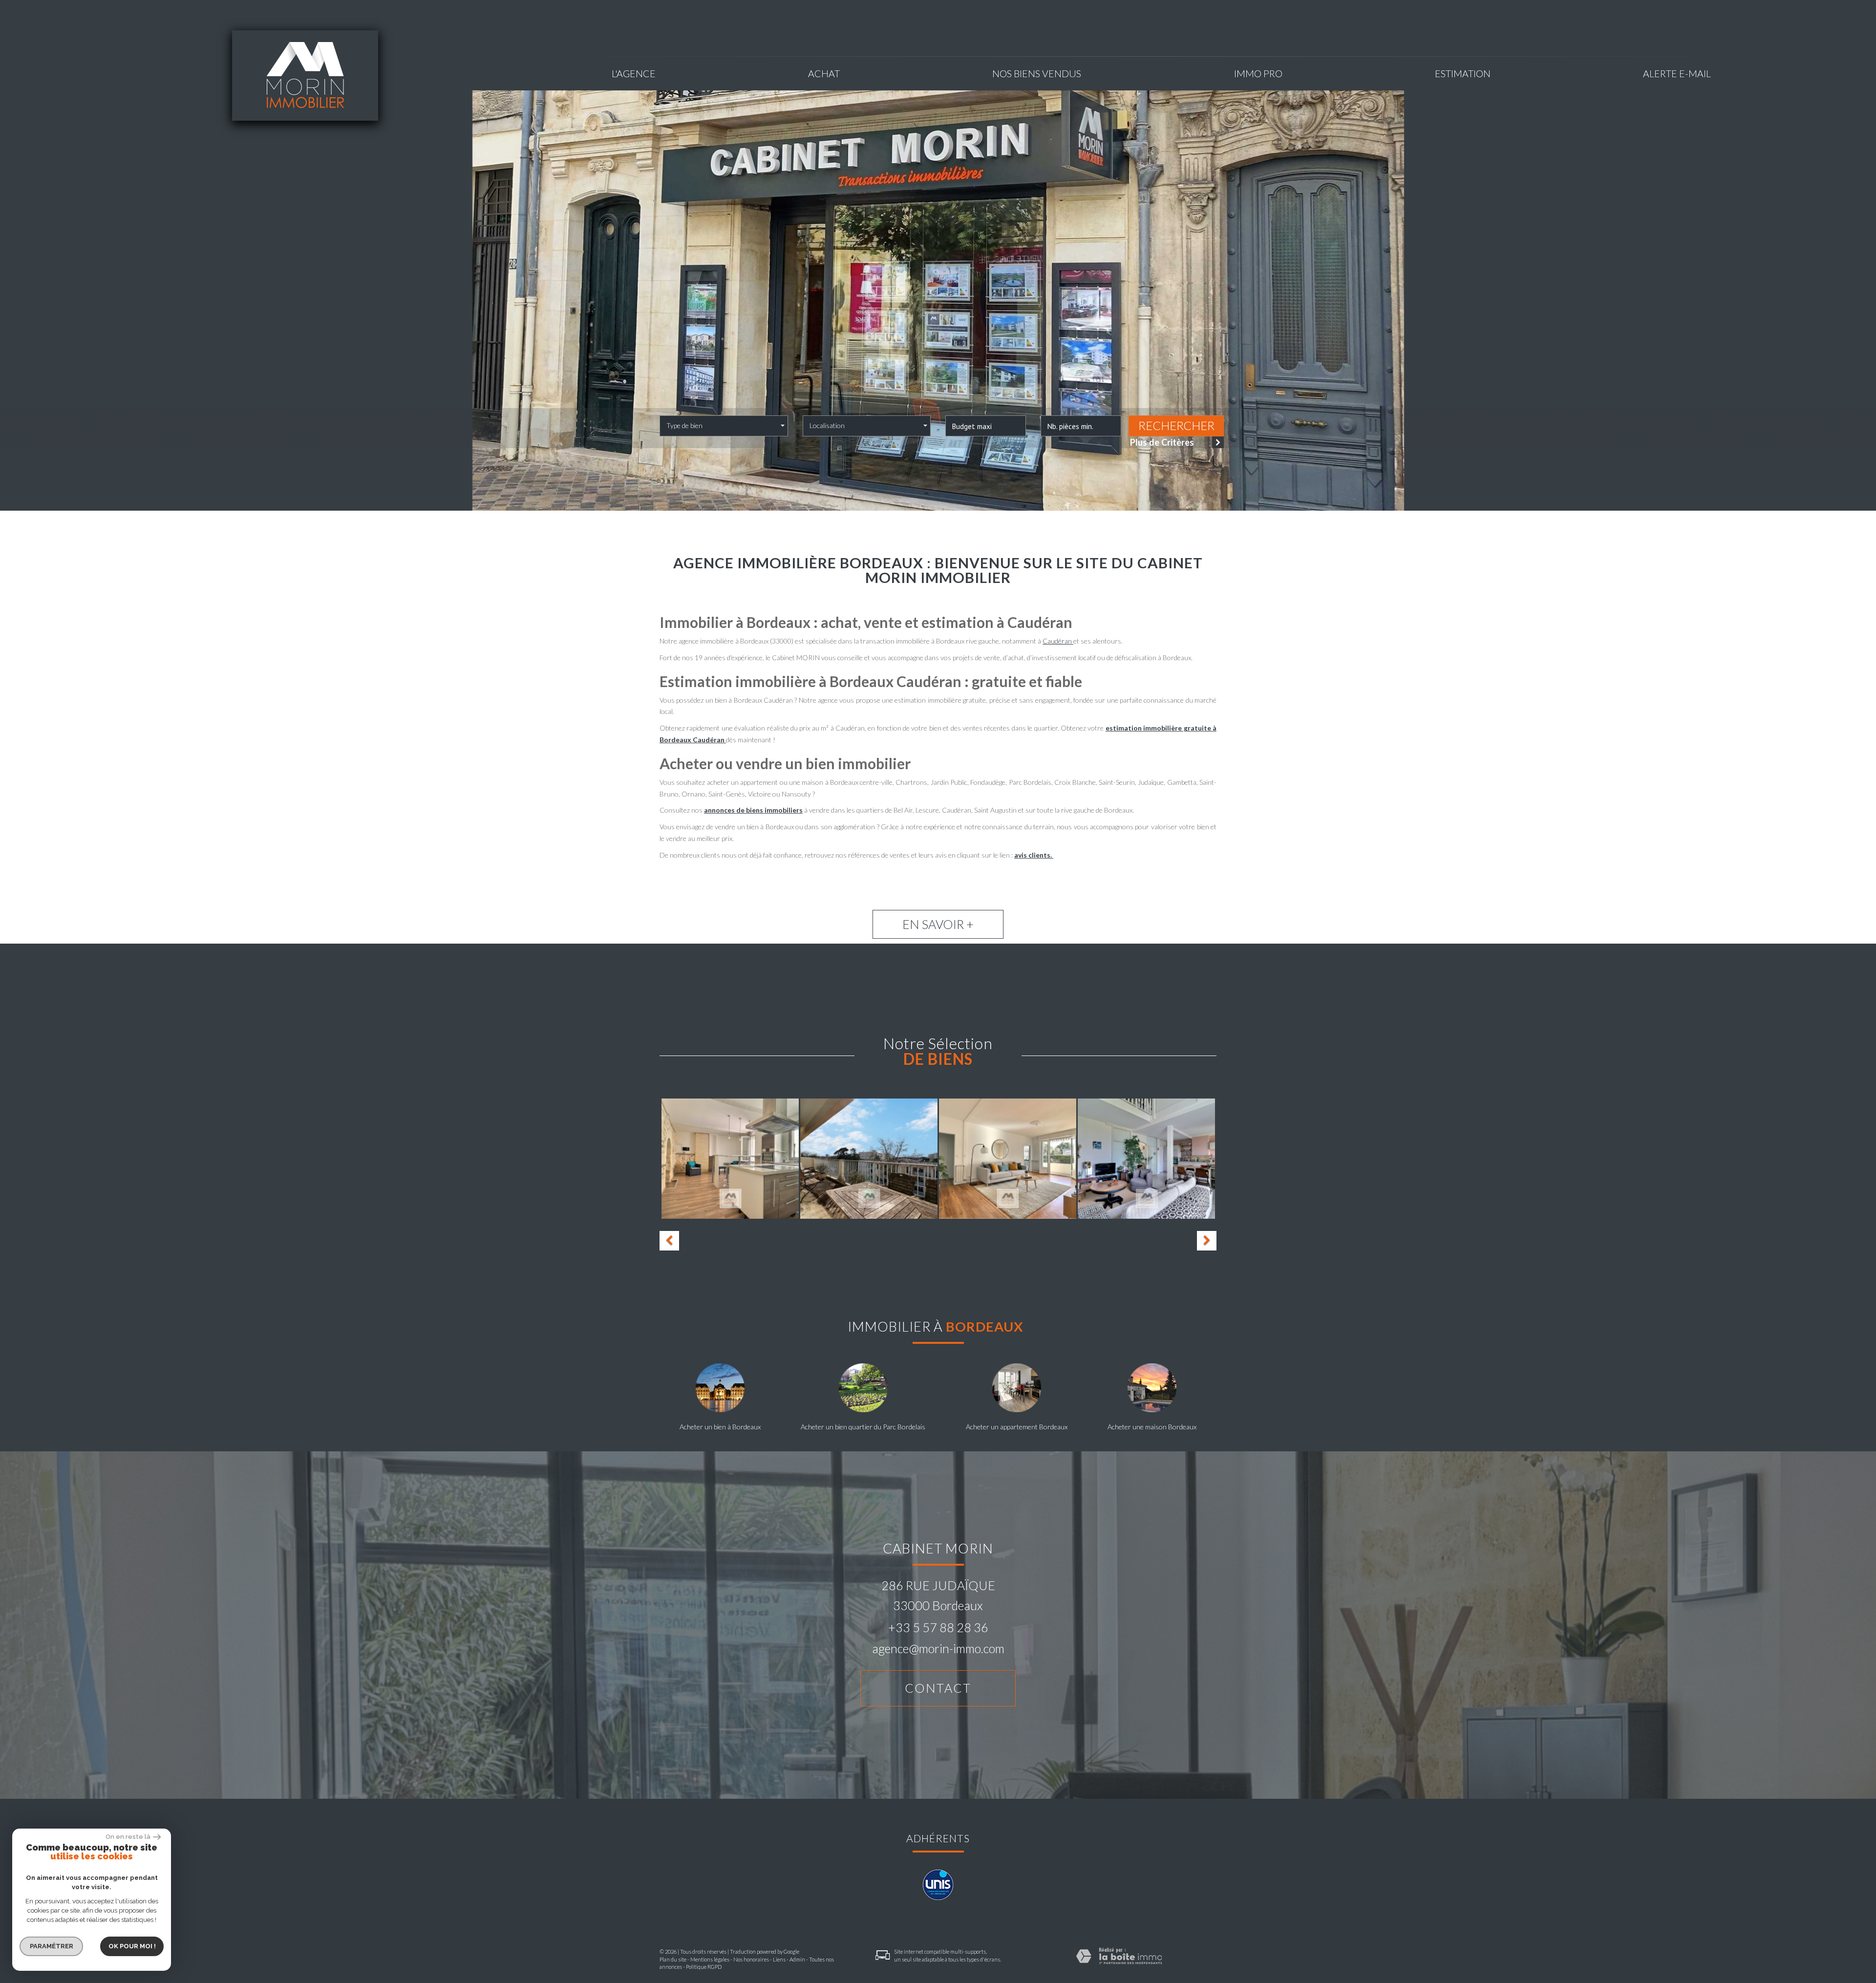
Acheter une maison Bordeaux (1152, 1427)
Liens (779, 1959)
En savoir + (938, 924)
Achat (824, 74)
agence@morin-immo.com (938, 1648)
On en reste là (128, 1837)
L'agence (634, 74)
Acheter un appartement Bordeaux (1017, 1427)
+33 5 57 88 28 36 (938, 1627)
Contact (938, 1688)
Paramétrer (52, 1946)
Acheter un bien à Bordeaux (720, 1427)
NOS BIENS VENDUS (1037, 74)
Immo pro (1258, 74)
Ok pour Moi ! (132, 1946)
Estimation (1463, 74)
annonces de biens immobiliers (753, 810)
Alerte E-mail (1677, 74)
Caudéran (1058, 641)
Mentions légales (710, 1959)
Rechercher (1176, 426)
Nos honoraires (751, 1959)
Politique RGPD (704, 1967)
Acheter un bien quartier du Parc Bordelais (863, 1427)
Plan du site (673, 1959)
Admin (797, 1959)
